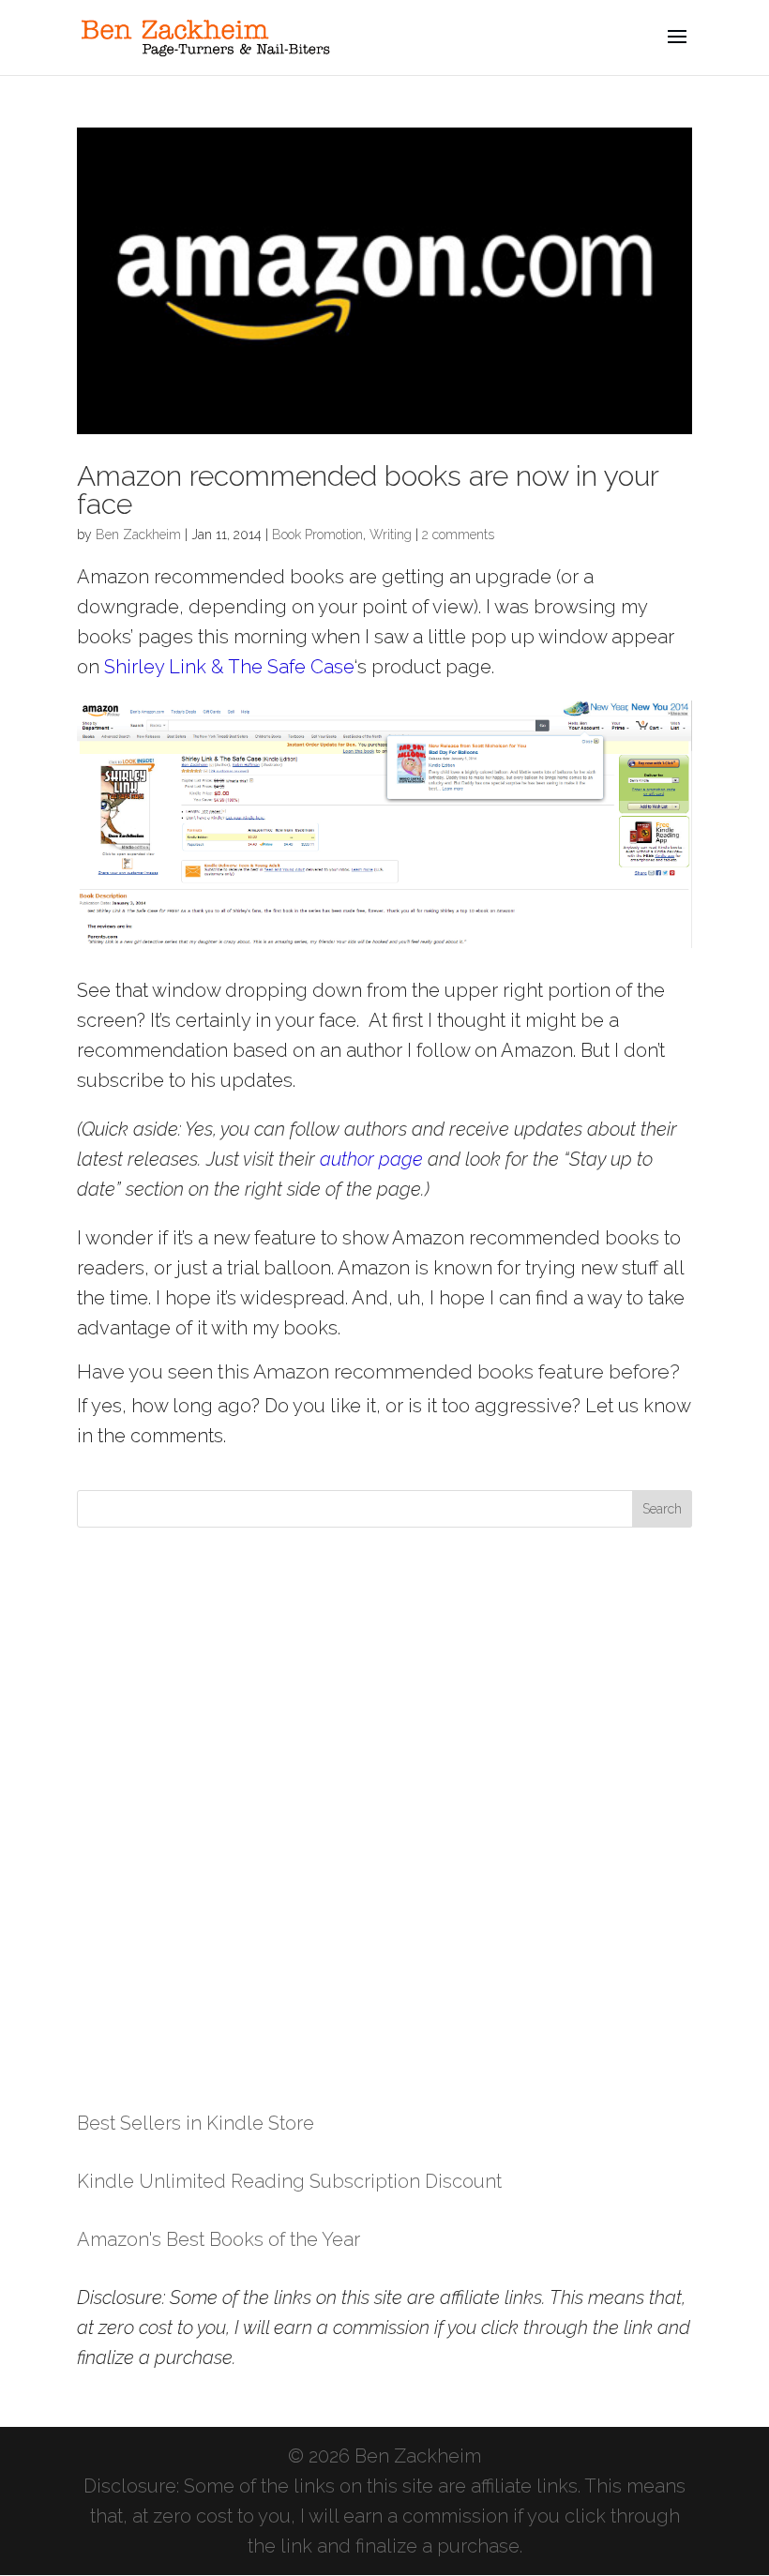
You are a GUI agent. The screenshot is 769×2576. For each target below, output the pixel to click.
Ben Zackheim (138, 535)
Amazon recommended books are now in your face (368, 490)
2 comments (458, 535)
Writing (391, 535)
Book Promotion (317, 535)
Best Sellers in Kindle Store (196, 2123)
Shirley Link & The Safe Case (229, 667)
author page (371, 1159)
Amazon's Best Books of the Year (219, 2239)
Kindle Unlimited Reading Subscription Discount (289, 2181)
